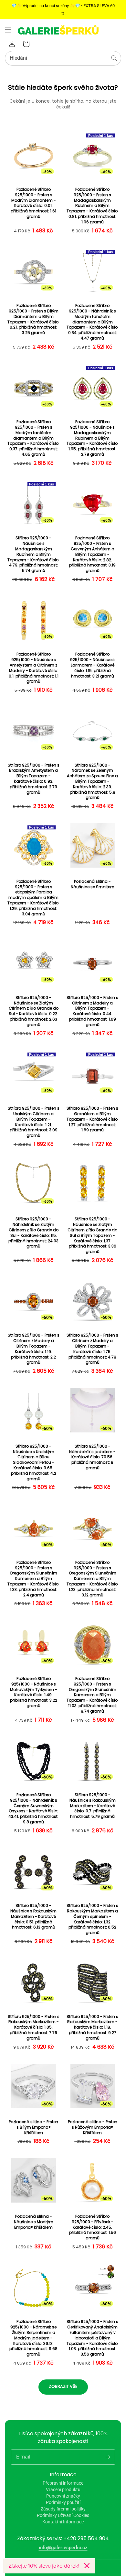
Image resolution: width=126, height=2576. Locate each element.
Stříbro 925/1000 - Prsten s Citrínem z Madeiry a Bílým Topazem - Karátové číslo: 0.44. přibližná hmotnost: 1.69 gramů (92, 1011)
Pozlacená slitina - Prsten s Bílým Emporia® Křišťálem (33, 2127)
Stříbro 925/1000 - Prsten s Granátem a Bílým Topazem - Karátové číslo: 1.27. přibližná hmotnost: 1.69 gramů (93, 1119)
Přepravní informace (63, 2483)
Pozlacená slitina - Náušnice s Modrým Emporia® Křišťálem (34, 2222)
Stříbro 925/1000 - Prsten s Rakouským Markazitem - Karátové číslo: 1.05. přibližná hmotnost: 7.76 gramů (34, 2027)
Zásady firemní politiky (63, 2509)
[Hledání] (114, 58)
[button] (8, 30)
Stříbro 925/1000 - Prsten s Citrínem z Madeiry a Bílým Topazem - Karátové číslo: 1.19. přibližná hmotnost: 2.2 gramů (34, 1349)
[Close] (87, 2566)
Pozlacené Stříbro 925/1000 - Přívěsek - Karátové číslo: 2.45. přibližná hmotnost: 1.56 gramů (93, 2227)
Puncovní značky (63, 2496)
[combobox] (63, 58)
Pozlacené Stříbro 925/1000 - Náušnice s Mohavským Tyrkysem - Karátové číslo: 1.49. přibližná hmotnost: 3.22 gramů (34, 1692)
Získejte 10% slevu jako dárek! (44, 2566)
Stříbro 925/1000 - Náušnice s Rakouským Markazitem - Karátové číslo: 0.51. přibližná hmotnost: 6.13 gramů (33, 1916)
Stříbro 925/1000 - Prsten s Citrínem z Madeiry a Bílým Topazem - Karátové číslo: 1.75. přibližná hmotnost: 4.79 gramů (92, 1349)
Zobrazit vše (63, 2386)
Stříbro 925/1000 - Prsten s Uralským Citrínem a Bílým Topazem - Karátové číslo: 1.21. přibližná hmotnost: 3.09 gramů (34, 1122)
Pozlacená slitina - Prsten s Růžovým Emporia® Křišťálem (93, 2127)
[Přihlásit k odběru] (108, 2457)
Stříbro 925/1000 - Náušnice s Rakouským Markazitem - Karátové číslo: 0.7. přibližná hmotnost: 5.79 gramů (93, 1806)
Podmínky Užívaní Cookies (63, 2515)
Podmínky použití (63, 2502)
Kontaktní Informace (63, 2522)
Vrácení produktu (63, 2489)
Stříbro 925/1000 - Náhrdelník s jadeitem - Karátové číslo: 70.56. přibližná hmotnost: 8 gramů (92, 1457)
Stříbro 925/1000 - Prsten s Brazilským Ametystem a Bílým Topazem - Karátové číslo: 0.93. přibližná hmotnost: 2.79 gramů (34, 779)
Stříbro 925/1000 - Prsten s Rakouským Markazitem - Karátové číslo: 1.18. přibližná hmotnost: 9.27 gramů (92, 2027)
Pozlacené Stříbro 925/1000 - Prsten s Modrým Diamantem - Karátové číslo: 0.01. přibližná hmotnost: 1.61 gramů (33, 203)
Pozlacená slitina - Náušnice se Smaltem (93, 884)
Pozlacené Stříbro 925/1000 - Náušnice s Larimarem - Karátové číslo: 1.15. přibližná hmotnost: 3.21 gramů (92, 665)
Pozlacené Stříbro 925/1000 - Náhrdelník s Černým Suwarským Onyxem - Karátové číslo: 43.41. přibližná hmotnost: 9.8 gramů (33, 1808)
